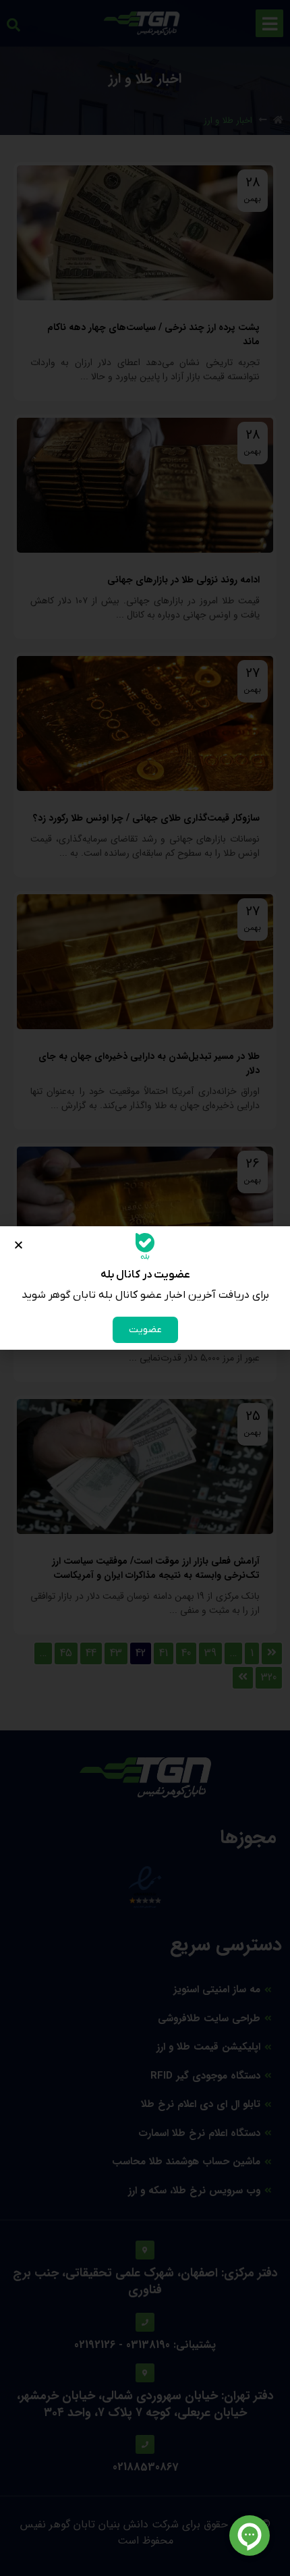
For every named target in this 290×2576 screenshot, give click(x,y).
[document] (145, 1288)
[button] (19, 1245)
